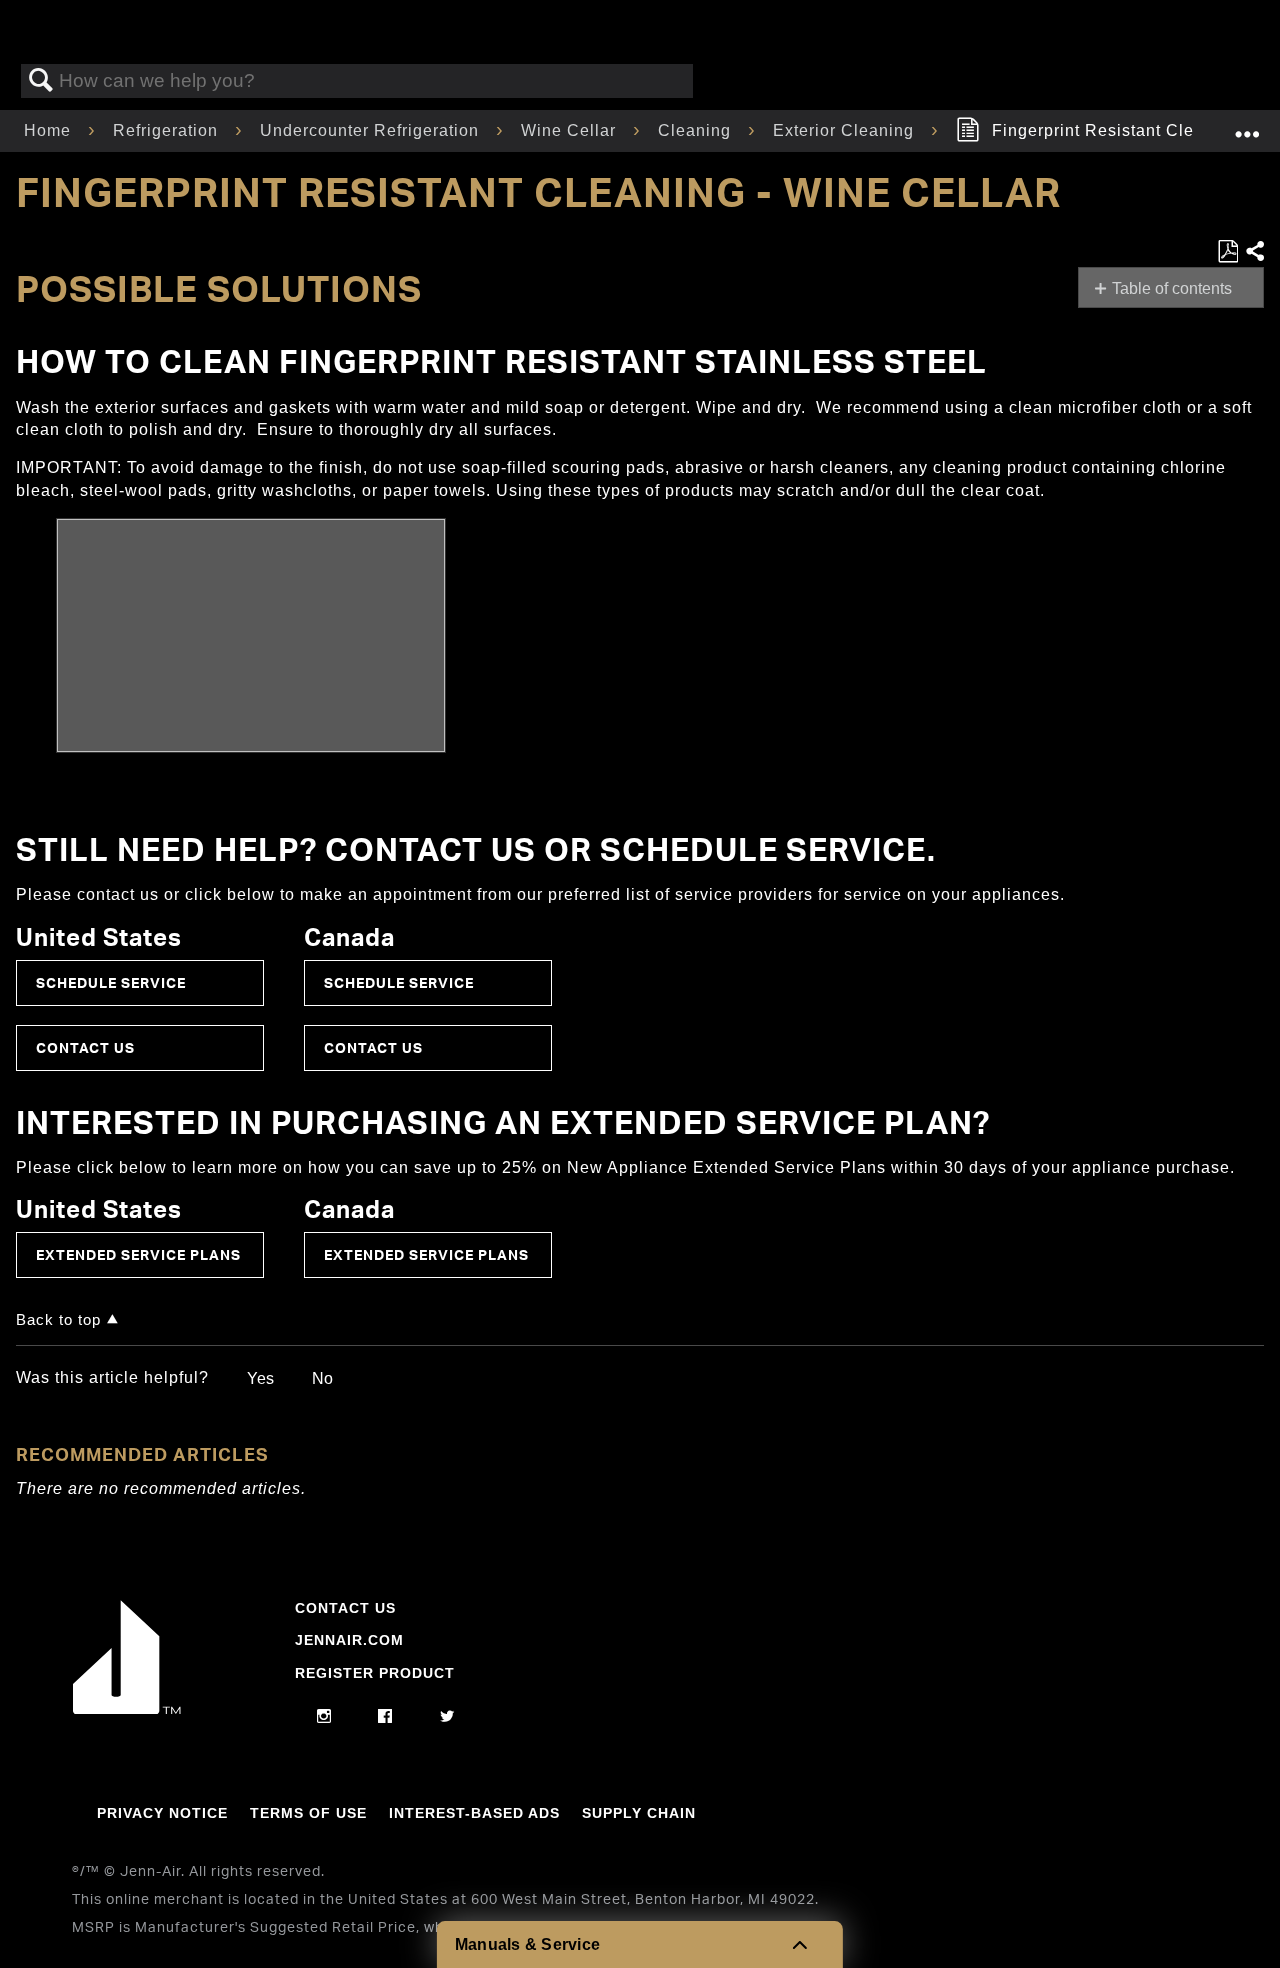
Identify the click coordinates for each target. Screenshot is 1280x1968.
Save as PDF (1227, 252)
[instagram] (324, 1717)
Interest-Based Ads (474, 1813)
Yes (260, 1378)
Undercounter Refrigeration (372, 130)
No (322, 1378)
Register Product (375, 1673)
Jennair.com (349, 1640)
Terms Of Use (308, 1813)
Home (50, 130)
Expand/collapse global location (1247, 125)
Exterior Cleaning (846, 130)
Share (1254, 252)
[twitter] (447, 1717)
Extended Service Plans (138, 1254)
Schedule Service (111, 982)
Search (41, 81)
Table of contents (1172, 288)
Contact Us (85, 1047)
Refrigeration (168, 130)
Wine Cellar (571, 130)
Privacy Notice (162, 1813)
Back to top (58, 1319)
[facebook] (385, 1717)
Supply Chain (639, 1813)
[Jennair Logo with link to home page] (127, 1709)
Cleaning (697, 130)
